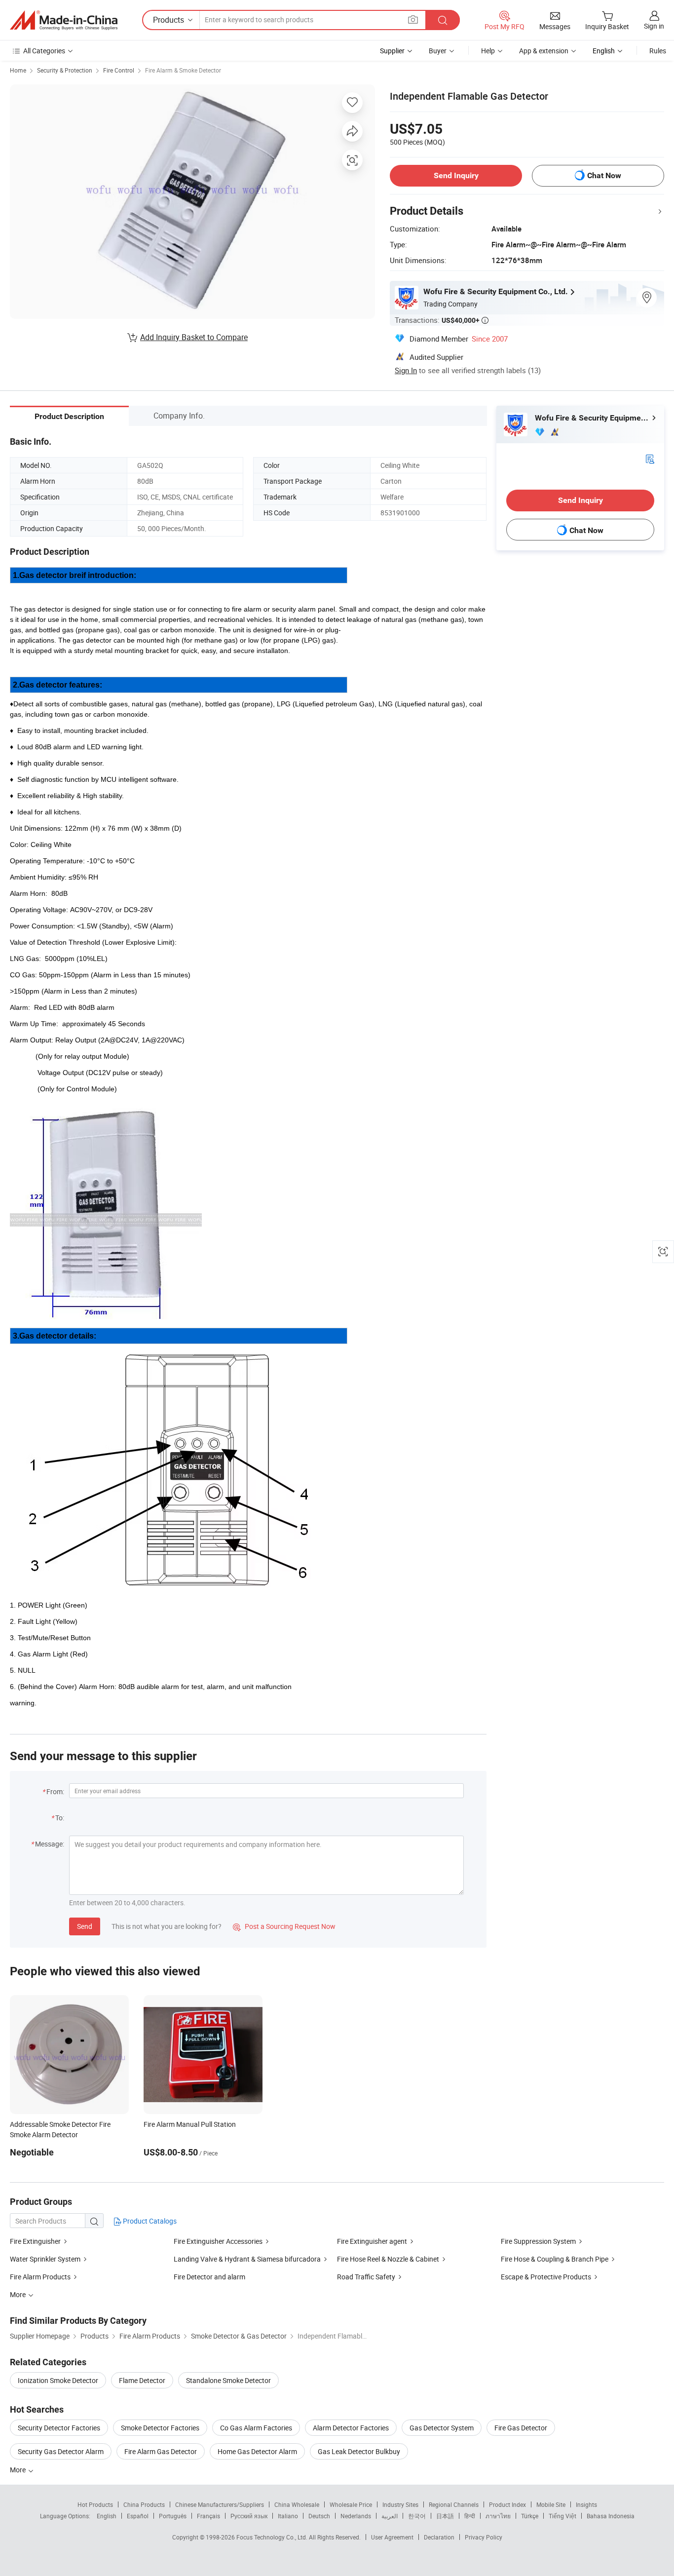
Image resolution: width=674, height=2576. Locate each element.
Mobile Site (551, 2504)
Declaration (439, 2537)
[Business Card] (650, 458)
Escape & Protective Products (546, 2277)
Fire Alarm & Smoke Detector (183, 70)
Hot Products (95, 2504)
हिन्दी (470, 2516)
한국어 (417, 2516)
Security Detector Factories (59, 2428)
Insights (586, 2504)
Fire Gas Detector (521, 2428)
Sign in (654, 26)
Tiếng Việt (562, 2516)
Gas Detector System (442, 2428)
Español (138, 2516)
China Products (144, 2504)
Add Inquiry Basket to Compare (194, 337)
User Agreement (392, 2537)
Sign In (406, 370)
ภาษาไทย (498, 2516)
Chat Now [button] (604, 175)
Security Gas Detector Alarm (61, 2451)
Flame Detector (142, 2380)
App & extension (544, 51)
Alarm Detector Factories (351, 2428)
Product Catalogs (149, 2221)
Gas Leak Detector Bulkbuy (359, 2451)
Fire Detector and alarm (209, 2277)
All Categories (44, 51)
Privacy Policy (484, 2537)
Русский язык (249, 2516)
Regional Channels (454, 2504)
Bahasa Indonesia (611, 2516)
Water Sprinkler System (45, 2259)
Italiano (288, 2516)
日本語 (445, 2516)
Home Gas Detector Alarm (257, 2451)
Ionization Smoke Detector (58, 2380)
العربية (390, 2516)
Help (488, 51)
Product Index (507, 2504)
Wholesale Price (351, 2504)
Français (208, 2516)
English (107, 2516)
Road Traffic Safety (366, 2277)
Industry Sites (400, 2504)
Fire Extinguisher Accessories (218, 2241)
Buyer (438, 51)
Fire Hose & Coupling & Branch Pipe (555, 2259)
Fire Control (119, 70)
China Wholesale (297, 2504)
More (19, 2470)
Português (173, 2516)
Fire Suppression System (538, 2241)
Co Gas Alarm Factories (256, 2428)
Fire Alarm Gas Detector (161, 2451)
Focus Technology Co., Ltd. (273, 2537)
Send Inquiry (456, 175)
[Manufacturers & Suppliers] (64, 20)
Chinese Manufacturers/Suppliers (220, 2504)
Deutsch (319, 2516)
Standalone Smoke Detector (228, 2380)
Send (85, 1926)
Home (18, 70)
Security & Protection (65, 70)
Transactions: (442, 320)
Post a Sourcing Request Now (284, 1926)
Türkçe (530, 2516)
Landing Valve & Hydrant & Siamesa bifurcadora (247, 2259)
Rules (658, 51)
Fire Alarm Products (40, 2277)
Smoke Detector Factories (160, 2428)
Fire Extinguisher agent (372, 2241)
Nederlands (356, 2516)
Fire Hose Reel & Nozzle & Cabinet (388, 2259)
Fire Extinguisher (35, 2241)
